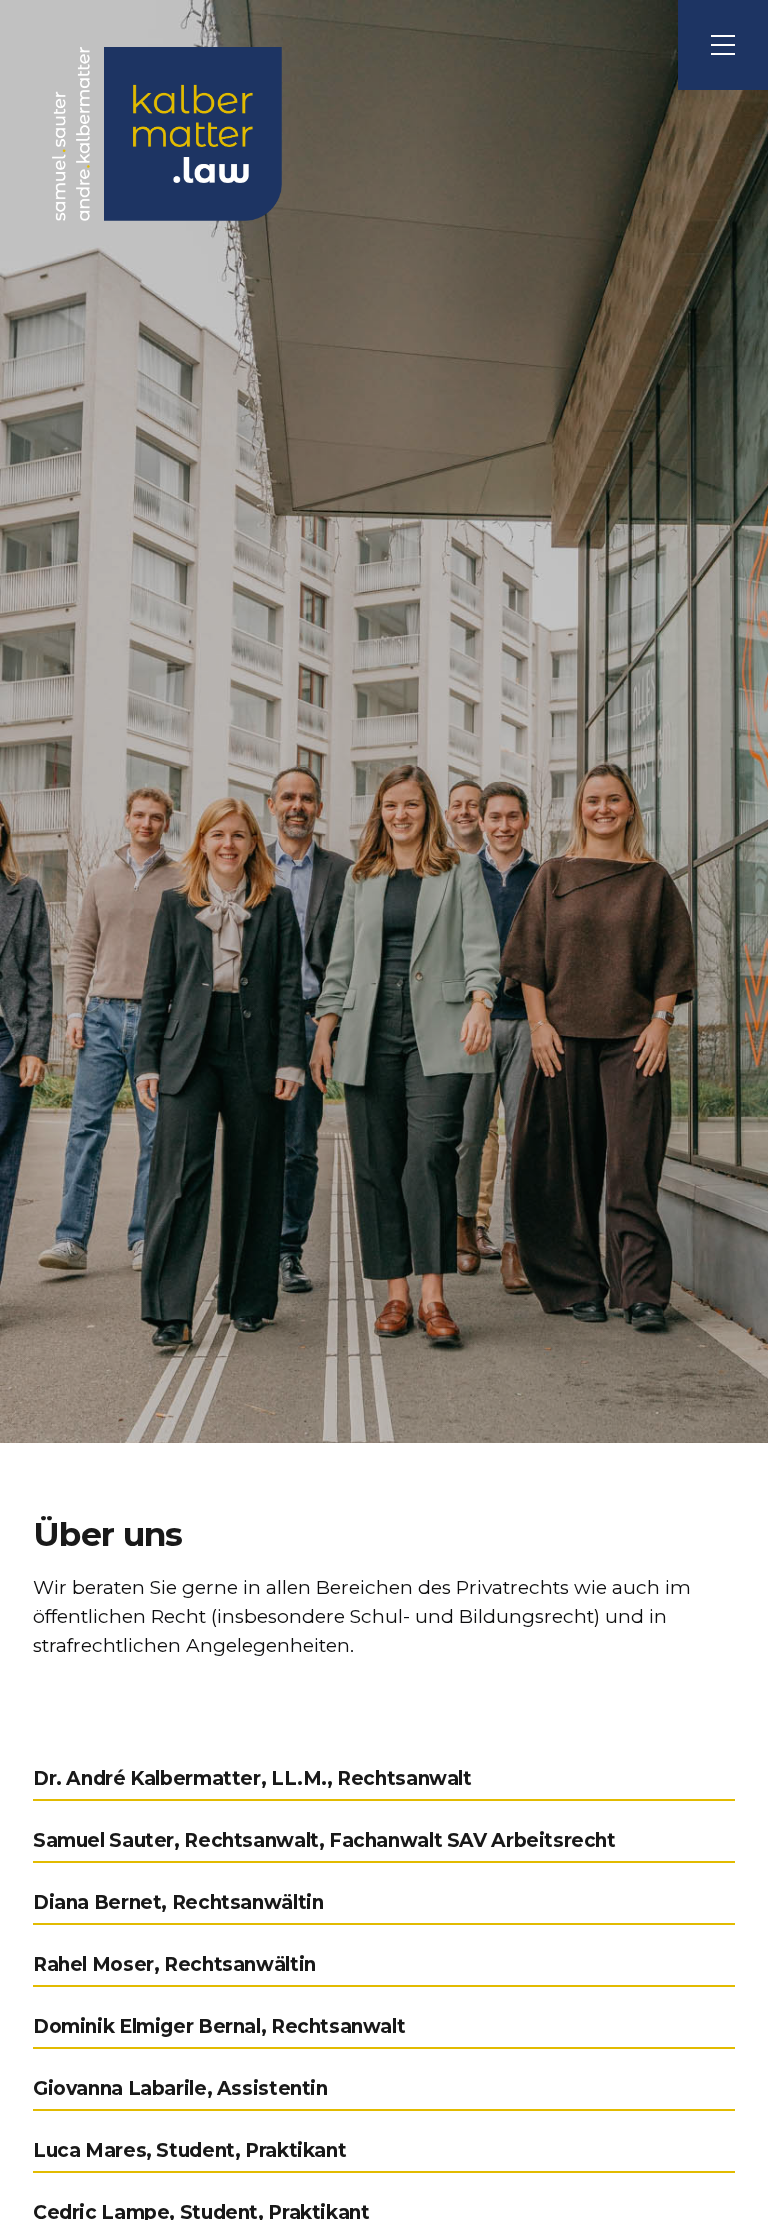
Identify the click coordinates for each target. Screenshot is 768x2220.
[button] (723, 45)
